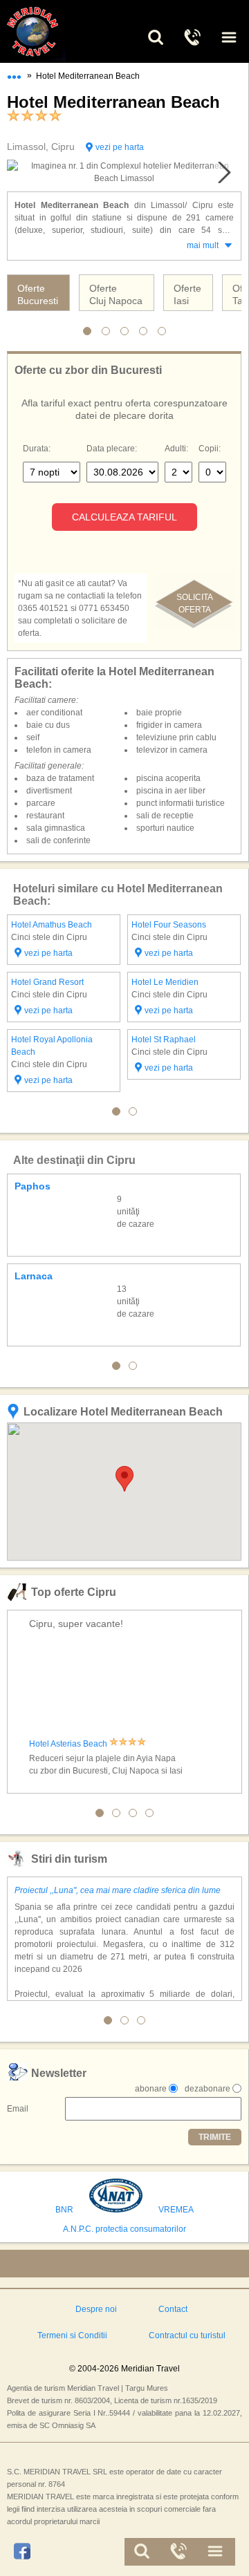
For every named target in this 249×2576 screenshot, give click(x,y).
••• (14, 74)
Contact (173, 2309)
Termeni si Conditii (72, 2335)
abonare (151, 2089)
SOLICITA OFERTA (195, 603)
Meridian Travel (48, 31)
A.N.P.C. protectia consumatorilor (124, 2229)
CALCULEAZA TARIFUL (124, 517)
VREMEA (176, 2210)
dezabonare (207, 2089)
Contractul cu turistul (187, 2335)
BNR (64, 2210)
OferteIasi (187, 294)
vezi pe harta (120, 147)
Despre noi (96, 2309)
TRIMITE (215, 2137)
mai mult (203, 245)
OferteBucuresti (38, 294)
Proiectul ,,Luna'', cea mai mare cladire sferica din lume (118, 1890)
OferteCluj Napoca (116, 294)
